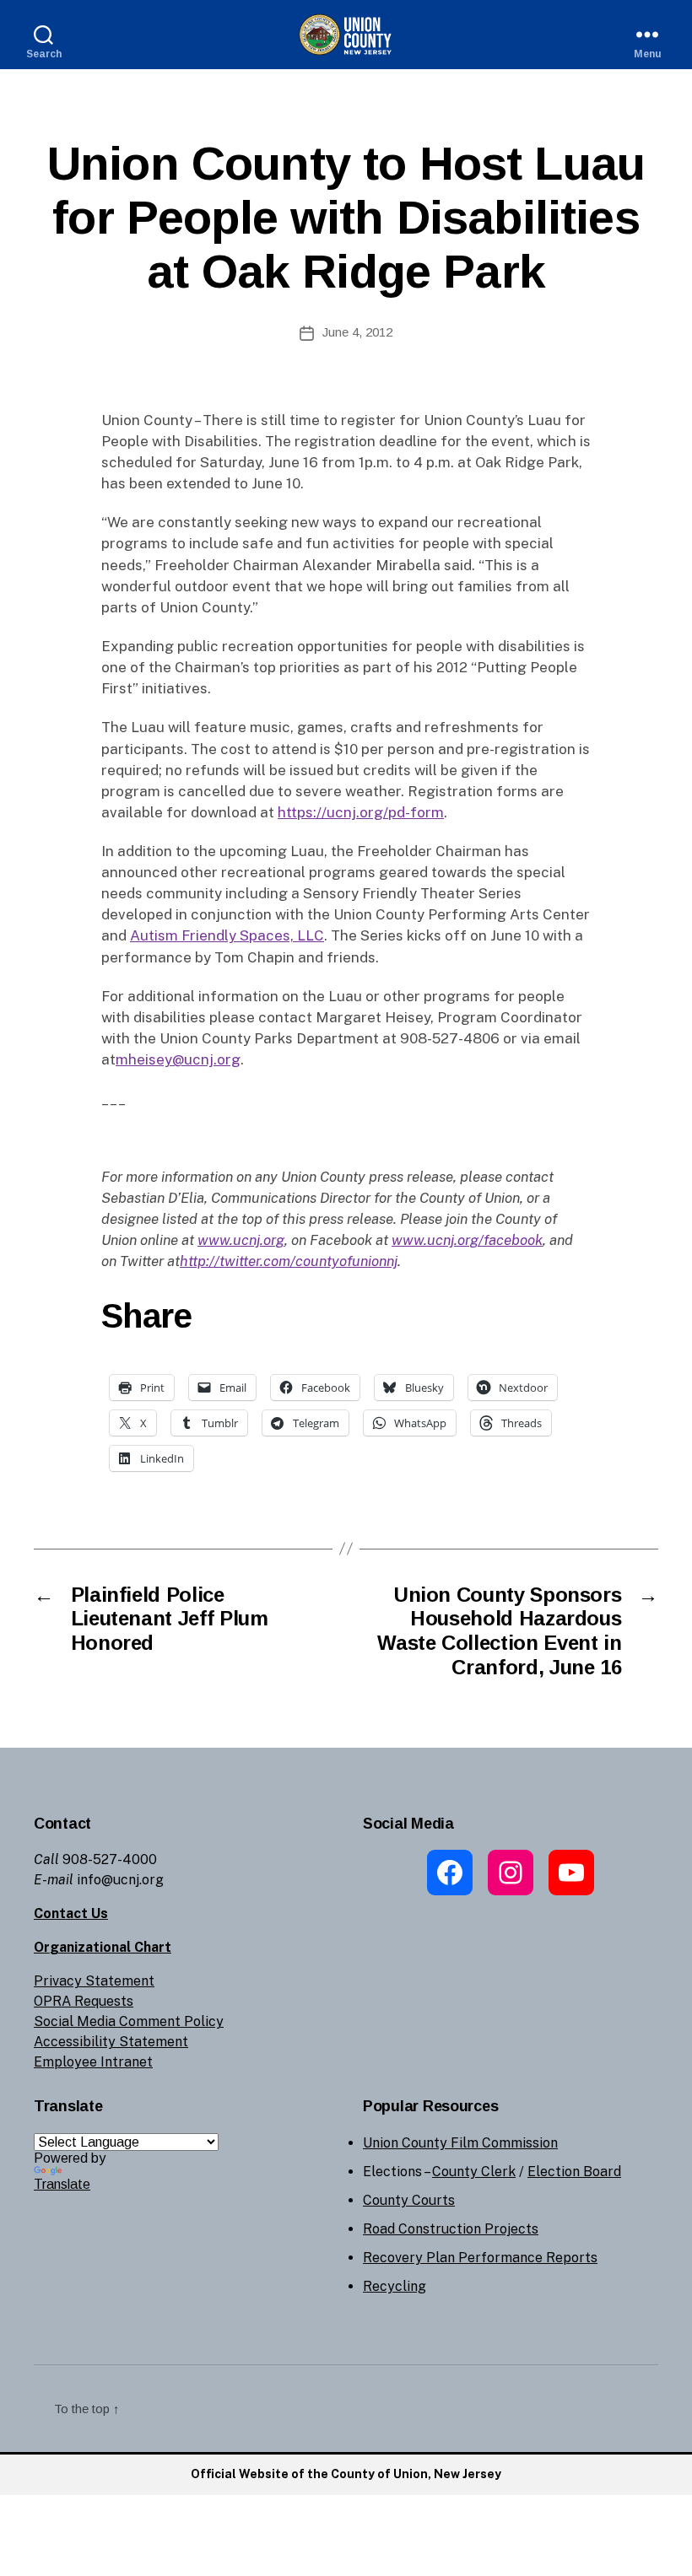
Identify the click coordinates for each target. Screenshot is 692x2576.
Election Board (574, 2172)
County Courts (409, 2200)
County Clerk (474, 2172)
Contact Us (71, 1913)
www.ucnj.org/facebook (467, 1240)
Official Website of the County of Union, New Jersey (346, 2474)
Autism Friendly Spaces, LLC (227, 935)
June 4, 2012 (357, 332)
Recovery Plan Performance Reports (480, 2258)
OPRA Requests (84, 2001)
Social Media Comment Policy (129, 2021)
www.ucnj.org (241, 1240)
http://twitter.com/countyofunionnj (289, 1261)
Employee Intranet (93, 2062)
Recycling (395, 2286)
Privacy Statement (94, 1981)
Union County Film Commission (460, 2143)
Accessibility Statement (111, 2042)
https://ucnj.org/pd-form (361, 812)
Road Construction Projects (451, 2229)
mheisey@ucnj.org (178, 1059)
